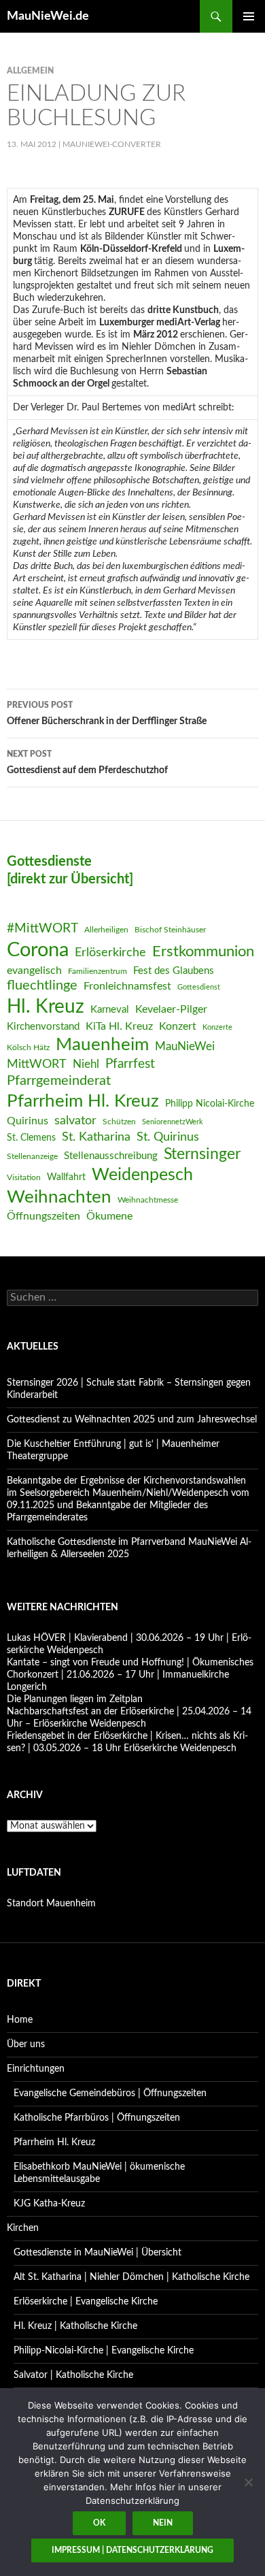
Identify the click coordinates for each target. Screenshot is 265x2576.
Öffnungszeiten (43, 1216)
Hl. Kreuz (46, 1007)
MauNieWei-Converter (112, 144)
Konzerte (217, 1027)
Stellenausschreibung (111, 1156)
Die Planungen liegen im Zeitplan (75, 1699)
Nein (163, 2523)
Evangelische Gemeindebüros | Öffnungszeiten (110, 2093)
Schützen (119, 1122)
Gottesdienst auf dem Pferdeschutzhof (87, 763)
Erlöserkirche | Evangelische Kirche (86, 2302)
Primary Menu (249, 16)
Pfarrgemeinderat (59, 1081)
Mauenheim (102, 1045)
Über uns (26, 2044)
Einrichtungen (36, 2069)
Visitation (24, 1177)
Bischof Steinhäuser (170, 930)
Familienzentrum (98, 971)
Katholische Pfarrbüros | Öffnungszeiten (97, 2118)
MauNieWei (185, 1046)
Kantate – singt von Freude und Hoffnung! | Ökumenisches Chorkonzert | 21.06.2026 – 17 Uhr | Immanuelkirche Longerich (130, 1675)
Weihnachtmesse (148, 1200)
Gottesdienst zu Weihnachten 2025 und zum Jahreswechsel (132, 1420)
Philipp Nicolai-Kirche (210, 1104)
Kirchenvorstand (43, 1027)
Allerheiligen (106, 930)
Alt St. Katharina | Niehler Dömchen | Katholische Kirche (131, 2277)
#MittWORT (42, 929)
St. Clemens (31, 1138)
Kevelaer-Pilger (171, 1009)
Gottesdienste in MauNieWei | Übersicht (98, 2253)
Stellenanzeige (32, 1156)
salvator (75, 1121)
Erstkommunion (203, 951)
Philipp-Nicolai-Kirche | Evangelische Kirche (104, 2351)
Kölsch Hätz (28, 1047)
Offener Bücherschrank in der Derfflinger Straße (107, 714)
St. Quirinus (168, 1137)
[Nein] (248, 2482)
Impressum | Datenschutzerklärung (132, 2550)
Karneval (110, 1010)
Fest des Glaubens (174, 971)
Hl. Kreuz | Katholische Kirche (75, 2326)
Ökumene (109, 1216)
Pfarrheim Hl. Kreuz (83, 1101)
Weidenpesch (142, 1175)
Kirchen (23, 2228)
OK (99, 2523)
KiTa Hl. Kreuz (119, 1026)
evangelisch (34, 971)
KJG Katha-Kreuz (49, 2204)
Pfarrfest (130, 1064)
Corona (38, 950)
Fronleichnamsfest (127, 986)
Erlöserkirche (110, 952)
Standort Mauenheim (51, 1904)
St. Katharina (96, 1137)
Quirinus (28, 1121)
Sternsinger (202, 1154)
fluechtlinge (42, 985)
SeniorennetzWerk (173, 1122)
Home (20, 2020)
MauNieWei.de (48, 16)
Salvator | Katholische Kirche (73, 2375)
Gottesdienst (199, 987)
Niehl (86, 1064)
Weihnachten (59, 1197)
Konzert (178, 1026)
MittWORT (37, 1064)
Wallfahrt (66, 1177)
